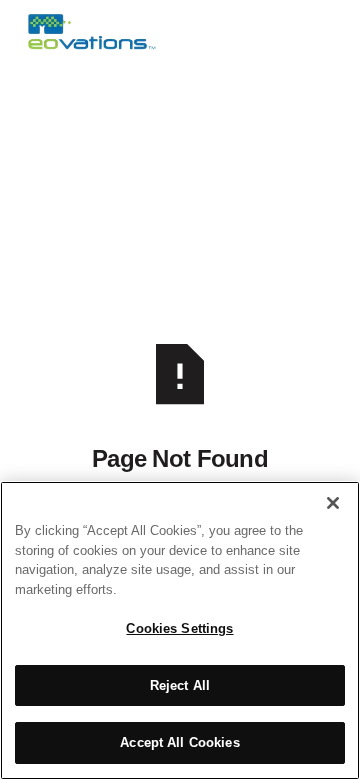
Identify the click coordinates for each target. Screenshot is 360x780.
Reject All (180, 685)
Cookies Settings (179, 628)
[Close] (333, 503)
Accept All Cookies (179, 742)
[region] (180, 630)
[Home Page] (92, 32)
